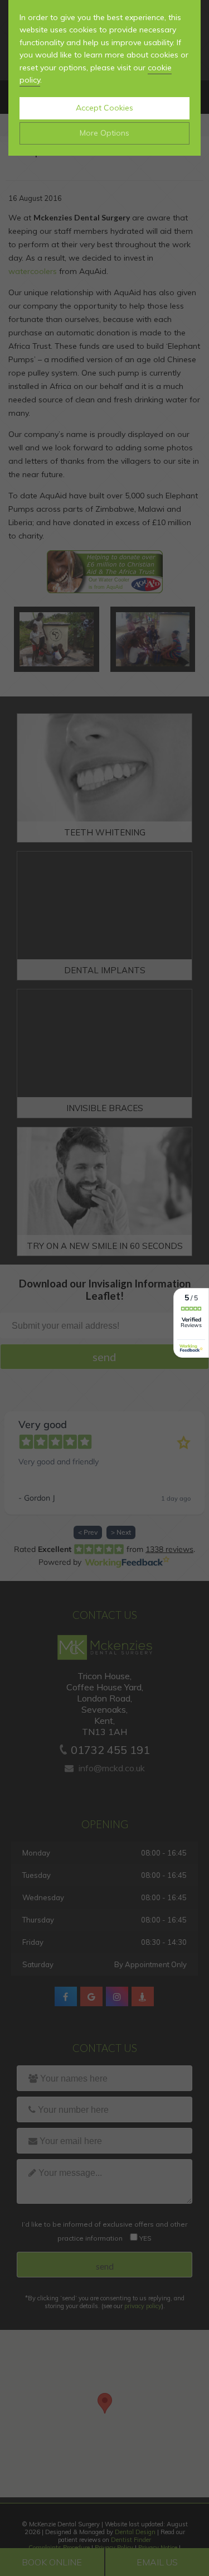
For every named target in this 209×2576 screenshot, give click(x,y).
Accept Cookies (104, 108)
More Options (104, 133)
